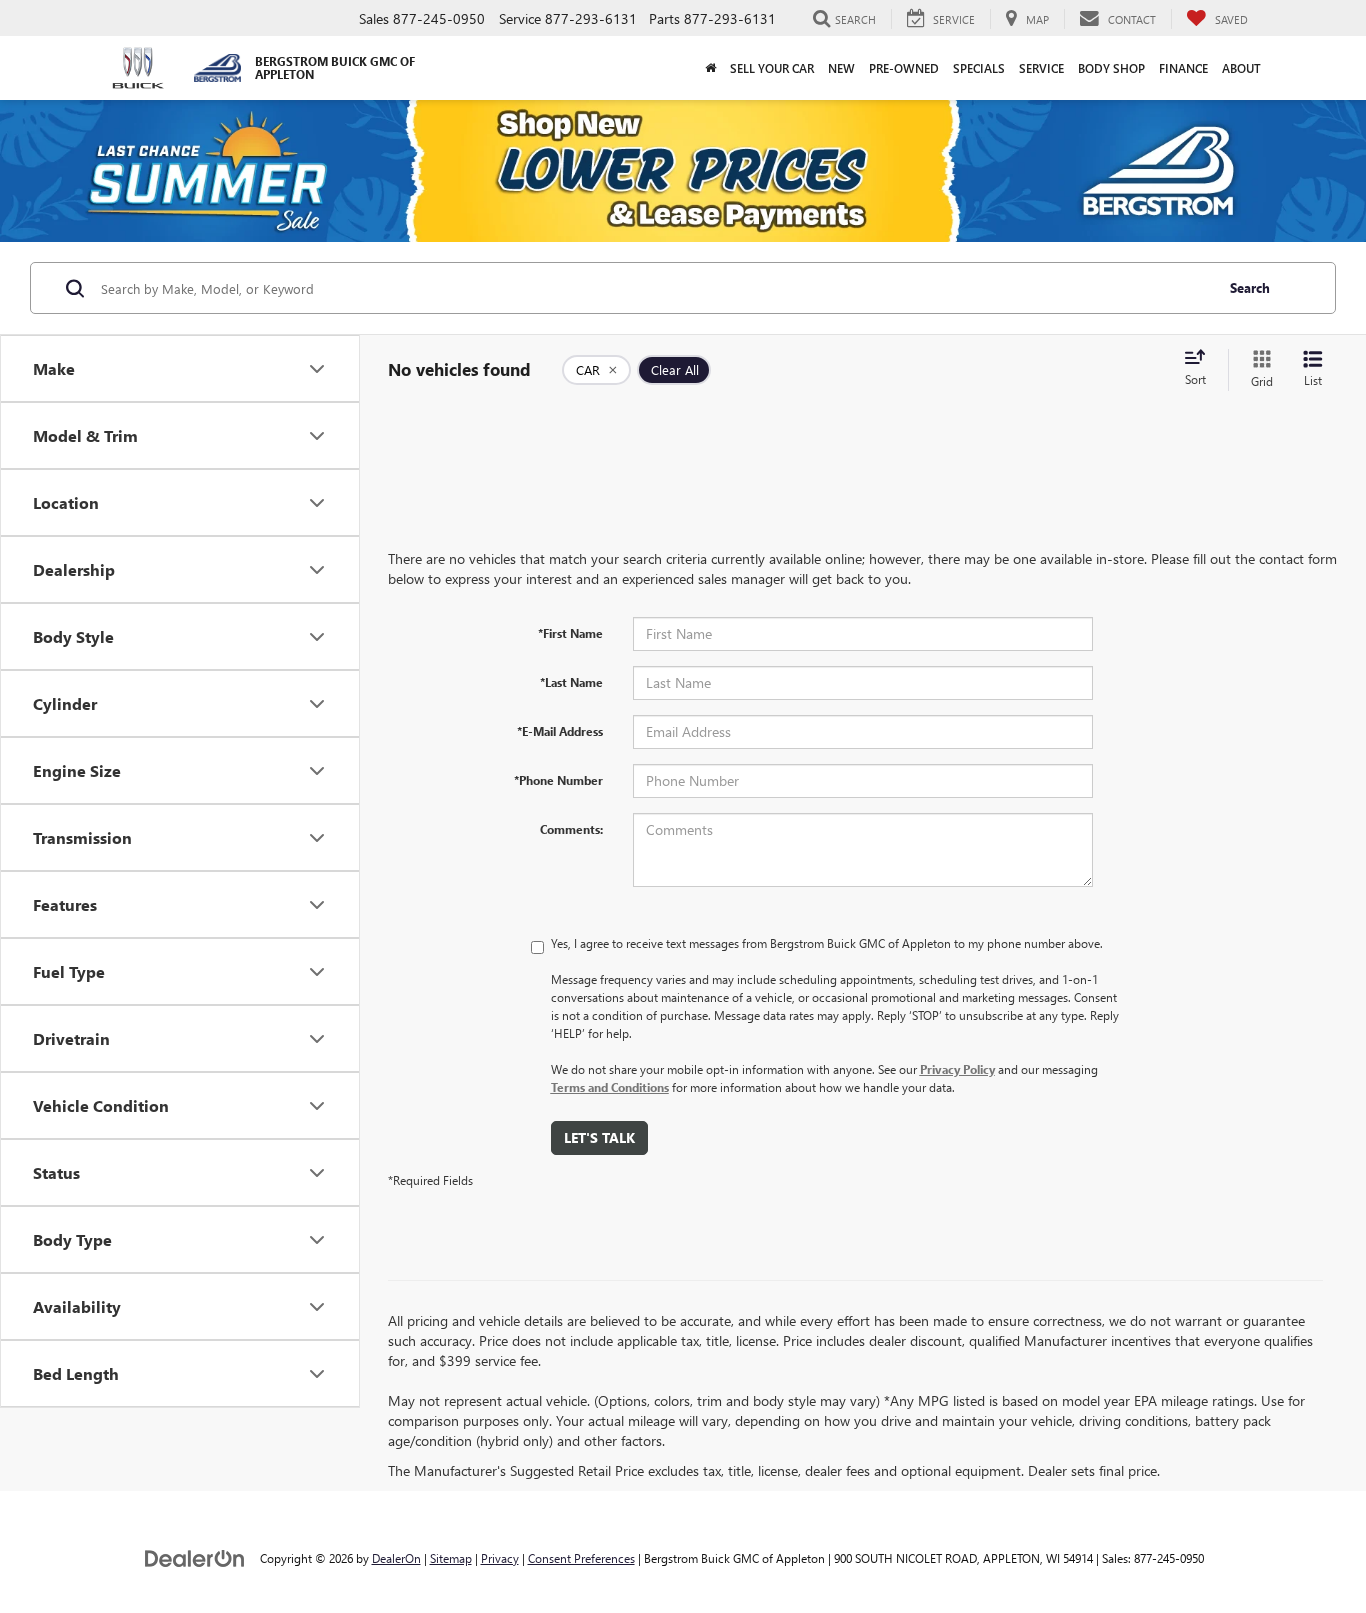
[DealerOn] (195, 1557)
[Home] (710, 68)
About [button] (1241, 68)
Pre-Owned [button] (904, 68)
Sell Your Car (772, 68)
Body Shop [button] (1111, 68)
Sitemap (451, 1558)
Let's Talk (599, 1137)
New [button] (841, 68)
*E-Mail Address (560, 731)
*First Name (570, 633)
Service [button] (1041, 68)
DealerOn (396, 1558)
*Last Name (571, 682)
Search (1250, 287)
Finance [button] (1183, 68)
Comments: (571, 829)
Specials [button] (979, 68)
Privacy (500, 1558)
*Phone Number (558, 780)
